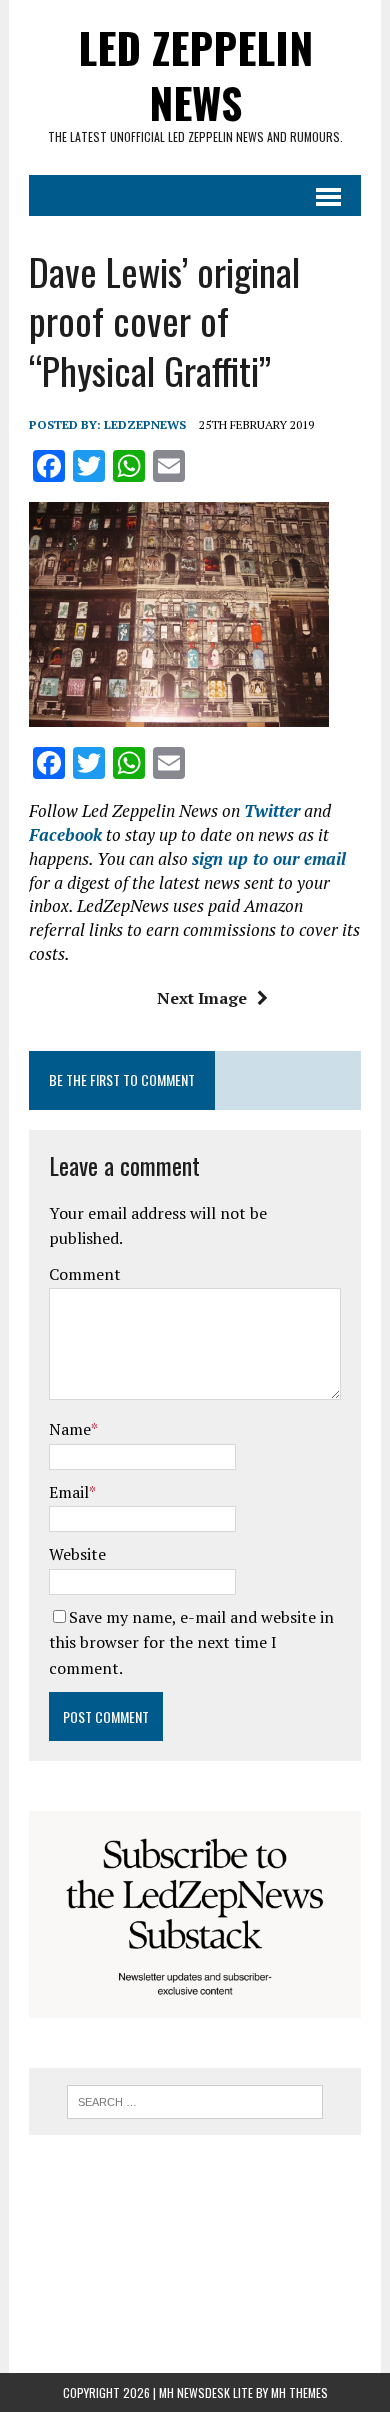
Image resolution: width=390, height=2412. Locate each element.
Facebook (65, 834)
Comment (85, 1274)
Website (77, 1554)
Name (70, 1429)
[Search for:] (195, 2100)
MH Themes (299, 2392)
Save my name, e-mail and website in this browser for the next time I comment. (191, 1642)
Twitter (272, 810)
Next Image (202, 998)
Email (69, 1492)
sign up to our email (269, 858)
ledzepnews (145, 424)
